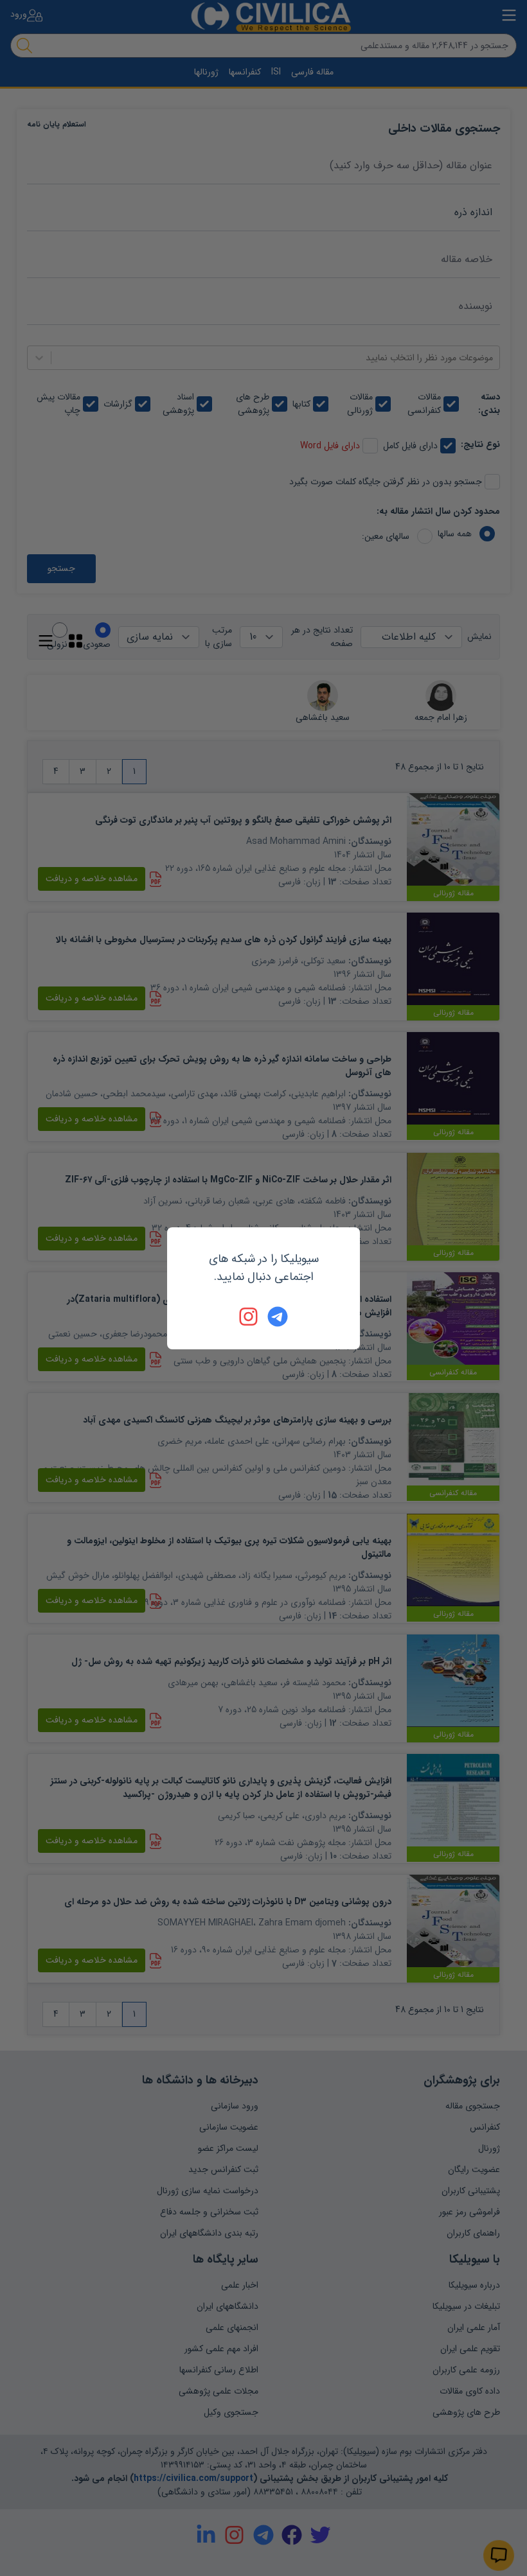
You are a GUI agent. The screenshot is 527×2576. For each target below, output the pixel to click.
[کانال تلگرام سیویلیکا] (278, 1317)
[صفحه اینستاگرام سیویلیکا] (249, 1317)
